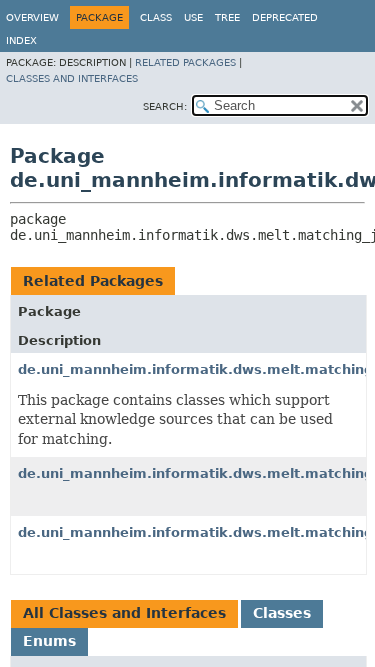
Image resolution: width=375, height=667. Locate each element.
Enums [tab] (49, 641)
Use (193, 17)
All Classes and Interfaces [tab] (124, 613)
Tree (227, 17)
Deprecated (285, 17)
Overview (32, 17)
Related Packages (185, 62)
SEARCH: (165, 106)
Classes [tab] (282, 613)
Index (21, 40)
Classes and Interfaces (72, 78)
